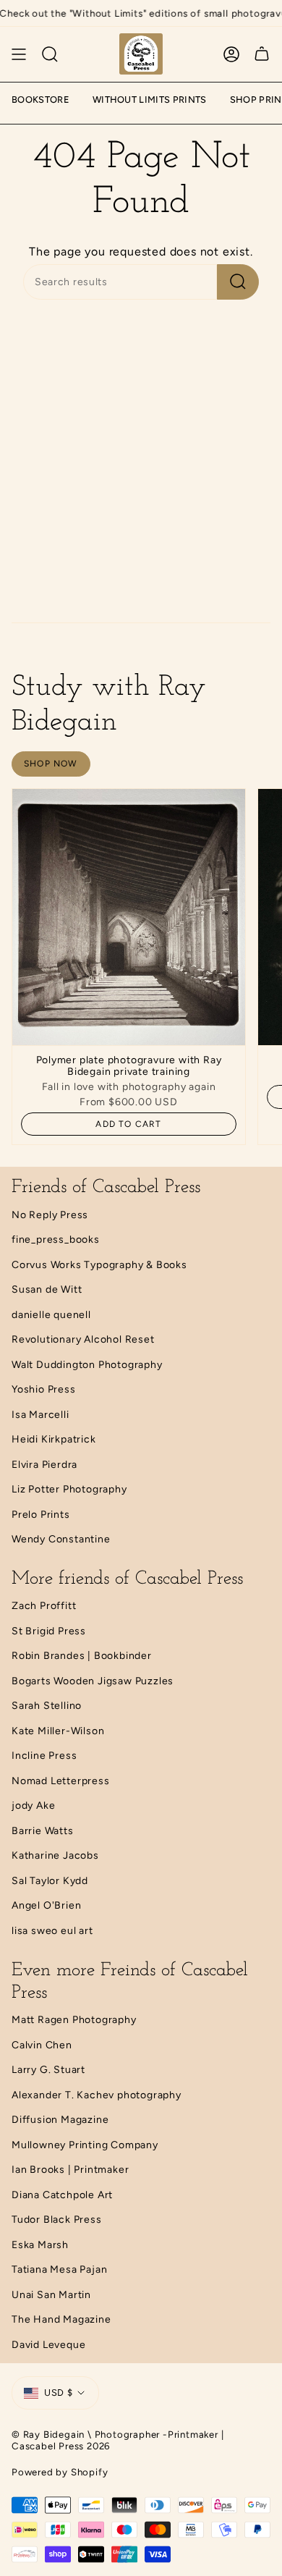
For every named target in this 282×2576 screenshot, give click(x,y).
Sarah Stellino (47, 1706)
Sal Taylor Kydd (50, 1881)
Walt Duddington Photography (87, 1365)
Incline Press (44, 1756)
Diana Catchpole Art (62, 2195)
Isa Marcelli (40, 1415)
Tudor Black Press (57, 2220)
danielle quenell (51, 1315)
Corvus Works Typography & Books (99, 1265)
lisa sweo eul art (52, 1931)
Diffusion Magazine (60, 2120)
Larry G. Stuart (48, 2070)
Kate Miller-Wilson (58, 1731)
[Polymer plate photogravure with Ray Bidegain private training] (129, 917)
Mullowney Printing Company (85, 2145)
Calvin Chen (42, 2045)
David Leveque (48, 2345)
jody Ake (33, 1806)
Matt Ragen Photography (74, 2020)
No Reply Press (50, 1215)
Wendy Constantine (61, 1539)
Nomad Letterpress (61, 1781)
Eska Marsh (40, 2245)
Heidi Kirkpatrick (54, 1439)
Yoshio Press (44, 1389)
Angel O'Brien (46, 1905)
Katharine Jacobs (55, 1855)
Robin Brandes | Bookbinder (82, 1656)
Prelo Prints (41, 1515)
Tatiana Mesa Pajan (59, 2269)
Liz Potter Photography (69, 1489)
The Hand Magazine (61, 2319)
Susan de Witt (47, 1289)
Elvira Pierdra (44, 1465)
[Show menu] (19, 54)
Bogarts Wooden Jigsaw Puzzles (93, 1681)
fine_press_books (56, 1240)
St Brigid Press (49, 1631)
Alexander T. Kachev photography (97, 2095)
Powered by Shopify (60, 2472)
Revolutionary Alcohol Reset (83, 1339)
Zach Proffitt (44, 1606)
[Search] (50, 54)
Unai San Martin (51, 2295)
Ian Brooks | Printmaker (70, 2170)
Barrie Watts (43, 1831)
